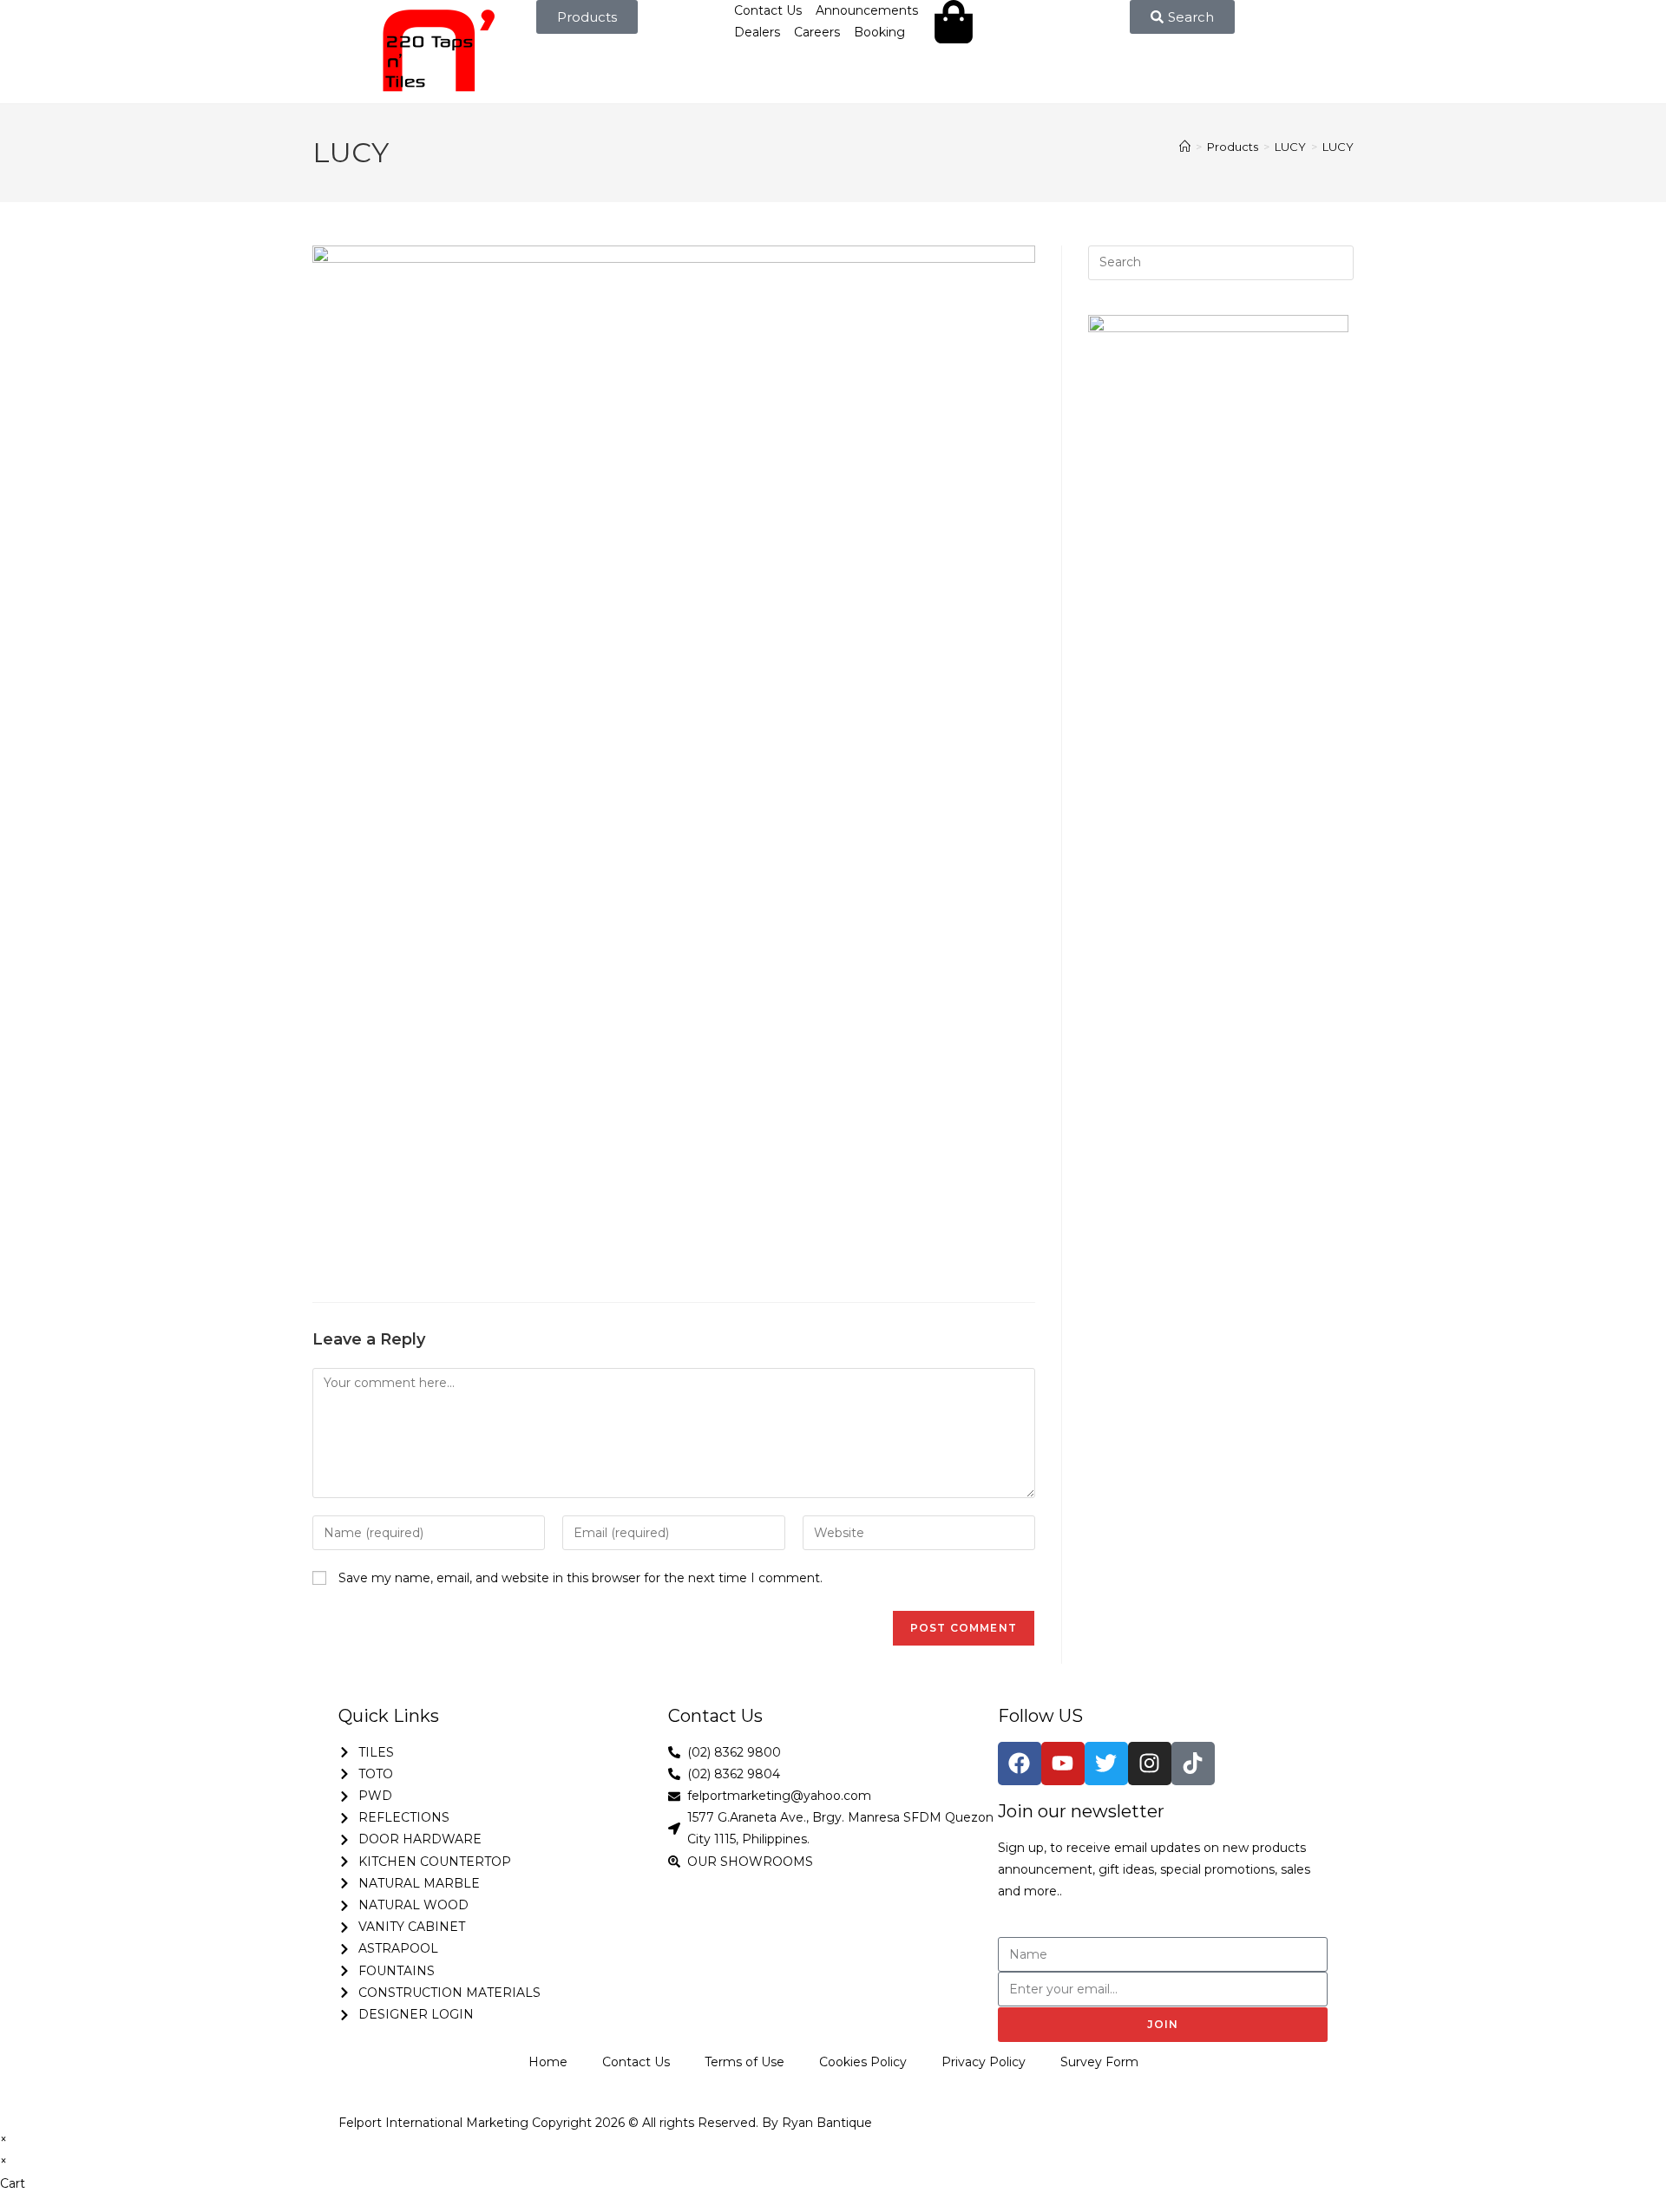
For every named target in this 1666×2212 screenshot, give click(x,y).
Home (548, 2062)
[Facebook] (1020, 1764)
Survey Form (1099, 2062)
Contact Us (636, 2062)
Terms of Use (744, 2062)
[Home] (1185, 147)
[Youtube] (1063, 1764)
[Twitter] (1106, 1764)
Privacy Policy (984, 2062)
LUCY (1338, 147)
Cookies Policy (863, 2062)
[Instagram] (1150, 1764)
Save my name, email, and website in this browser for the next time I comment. (580, 1578)
